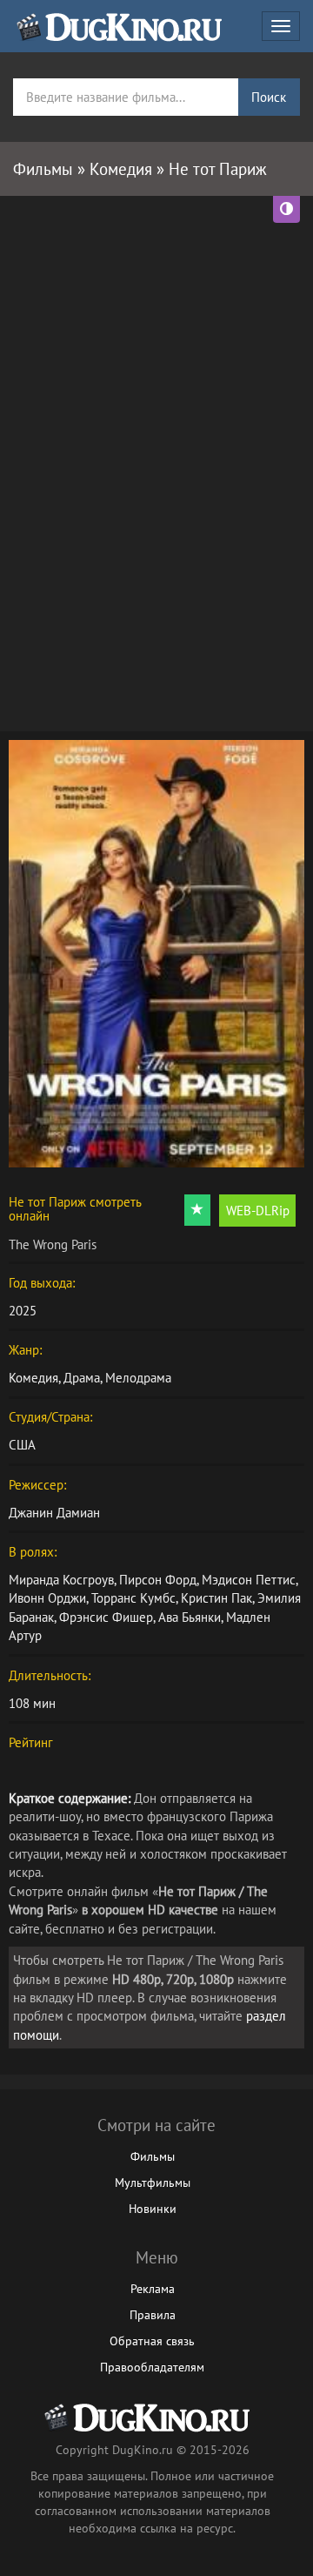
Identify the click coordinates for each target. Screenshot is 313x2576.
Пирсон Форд (158, 1580)
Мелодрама (138, 1378)
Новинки (153, 2209)
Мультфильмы (153, 2183)
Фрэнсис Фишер (106, 1617)
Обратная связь (152, 2341)
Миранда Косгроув (61, 1580)
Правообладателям (152, 2367)
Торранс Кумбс (133, 1598)
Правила (153, 2315)
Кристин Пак (216, 1598)
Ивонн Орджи (47, 1598)
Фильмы (153, 2156)
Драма (82, 1378)
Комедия (33, 1378)
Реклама (153, 2289)
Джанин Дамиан (54, 1513)
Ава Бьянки (190, 1617)
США (22, 1445)
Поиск (269, 97)
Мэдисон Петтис (249, 1580)
